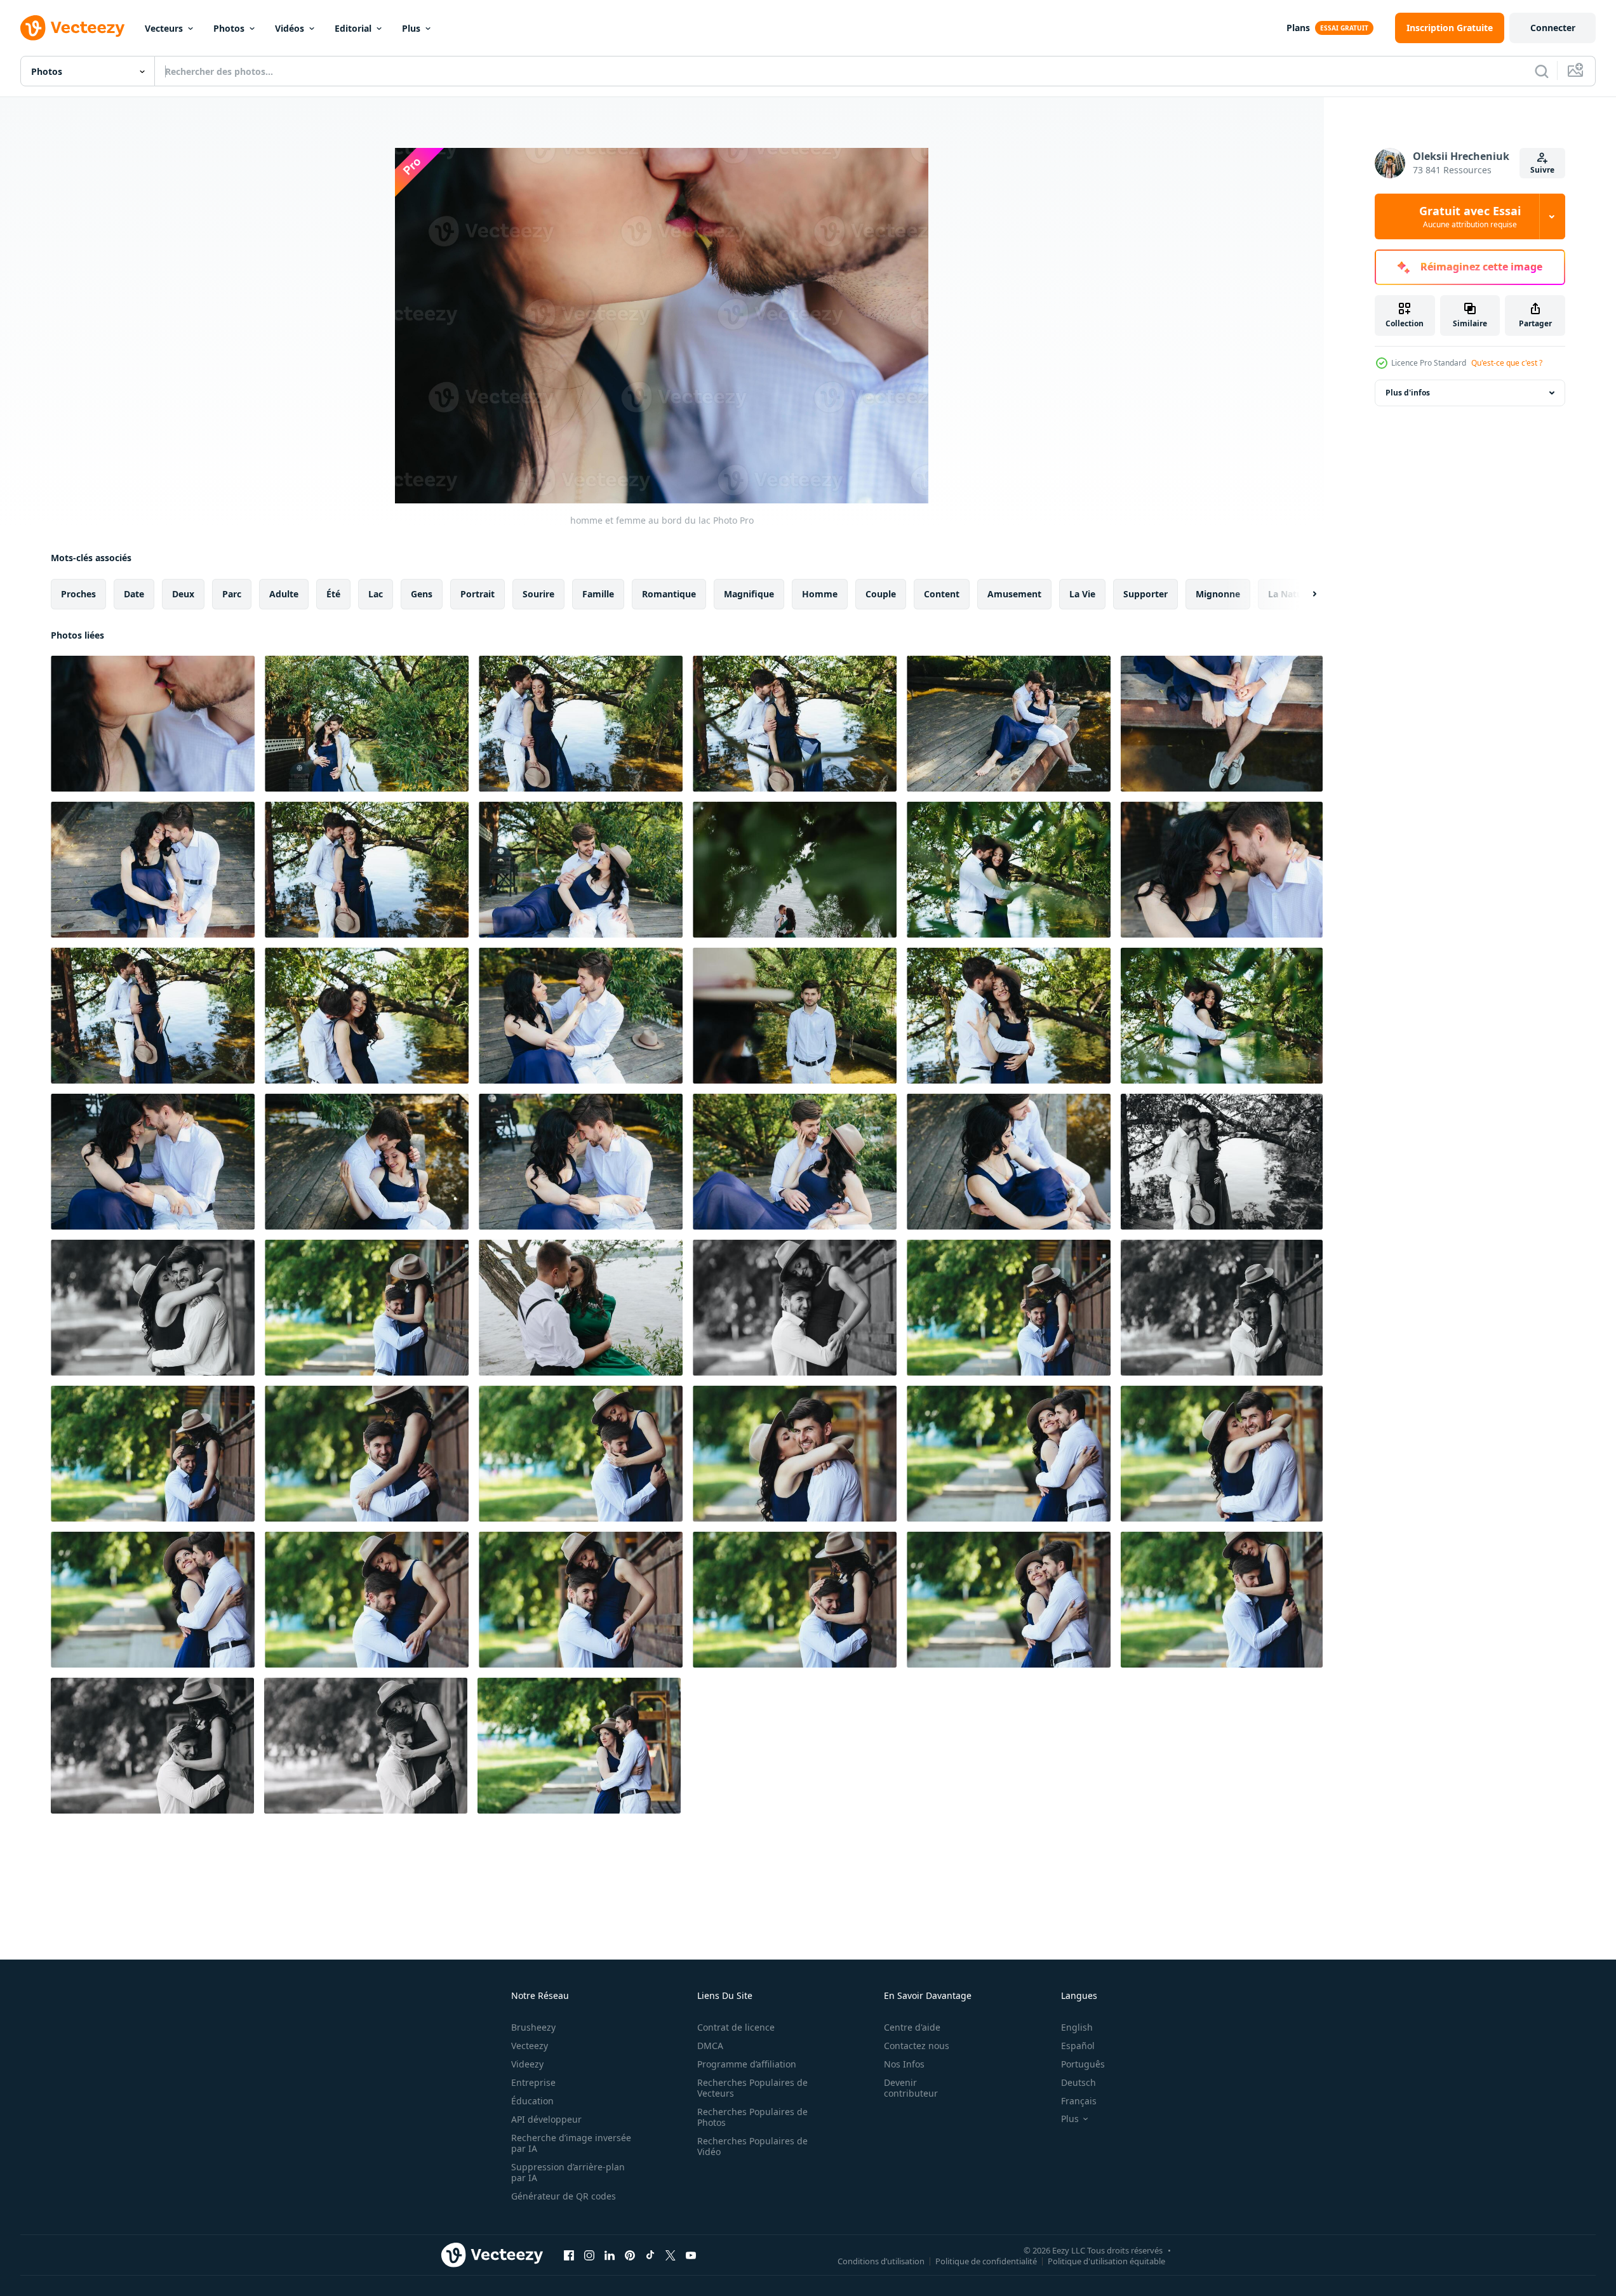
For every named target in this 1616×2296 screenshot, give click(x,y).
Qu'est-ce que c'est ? (1507, 363)
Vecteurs (164, 28)
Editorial (353, 28)
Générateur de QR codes (564, 2196)
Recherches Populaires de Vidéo (752, 2146)
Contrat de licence (736, 2027)
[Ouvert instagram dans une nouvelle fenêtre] (589, 2255)
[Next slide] (1304, 594)
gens (422, 594)
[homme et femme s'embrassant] (367, 1308)
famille (598, 594)
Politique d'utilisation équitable (1106, 2260)
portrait (477, 594)
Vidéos (290, 28)
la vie (1082, 594)
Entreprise (533, 2082)
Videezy (527, 2064)
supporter (1145, 594)
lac (376, 594)
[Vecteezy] (72, 28)
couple (881, 594)
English (1077, 2027)
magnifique (749, 594)
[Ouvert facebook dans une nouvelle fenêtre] (569, 2255)
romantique (669, 594)
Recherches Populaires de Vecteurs (752, 2088)
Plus (411, 28)
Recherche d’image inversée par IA (571, 2143)
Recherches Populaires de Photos (752, 2117)
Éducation (532, 2101)
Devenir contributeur (911, 2088)
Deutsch (1078, 2082)
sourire (538, 594)
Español (1078, 2046)
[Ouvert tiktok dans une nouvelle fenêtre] (650, 2255)
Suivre (1542, 170)
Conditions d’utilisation (881, 2260)
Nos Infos (904, 2064)
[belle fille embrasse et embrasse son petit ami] (153, 1308)
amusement (1014, 594)
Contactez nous (917, 2046)
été (333, 594)
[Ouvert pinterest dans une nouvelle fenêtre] (630, 2255)
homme (820, 594)
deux (183, 594)
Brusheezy (533, 2027)
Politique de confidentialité (986, 2260)
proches (78, 594)
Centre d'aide (912, 2027)
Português (1083, 2064)
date (134, 594)
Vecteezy (530, 2046)
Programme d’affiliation (747, 2064)
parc (232, 594)
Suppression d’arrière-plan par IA (568, 2172)
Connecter (1553, 28)
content (942, 594)
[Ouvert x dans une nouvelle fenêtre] (671, 2255)
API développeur (546, 2119)
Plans (1298, 28)
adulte (284, 594)
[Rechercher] (1542, 71)
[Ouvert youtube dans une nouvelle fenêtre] (691, 2255)
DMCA (710, 2046)
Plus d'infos (1408, 393)
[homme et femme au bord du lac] (153, 724)
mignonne (1218, 594)
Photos (229, 28)
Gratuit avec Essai (1470, 216)
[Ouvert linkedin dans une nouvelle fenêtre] (610, 2255)
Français (1079, 2101)
